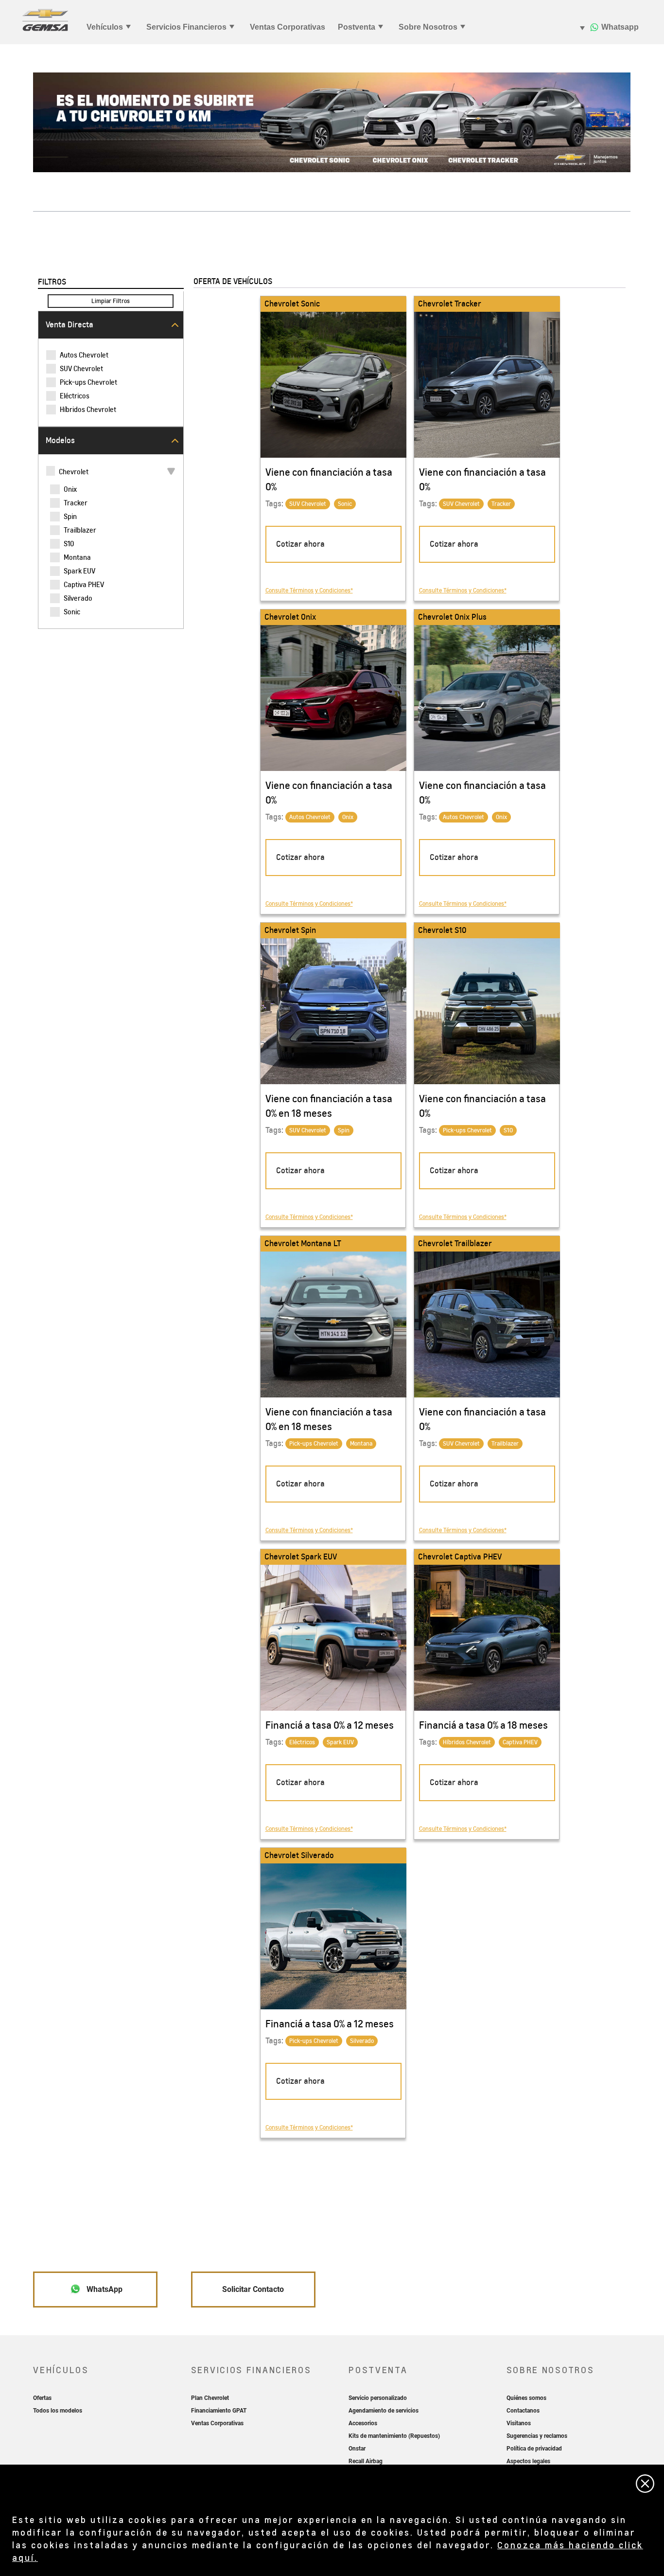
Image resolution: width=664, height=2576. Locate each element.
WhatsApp (104, 2289)
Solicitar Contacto (253, 2289)
